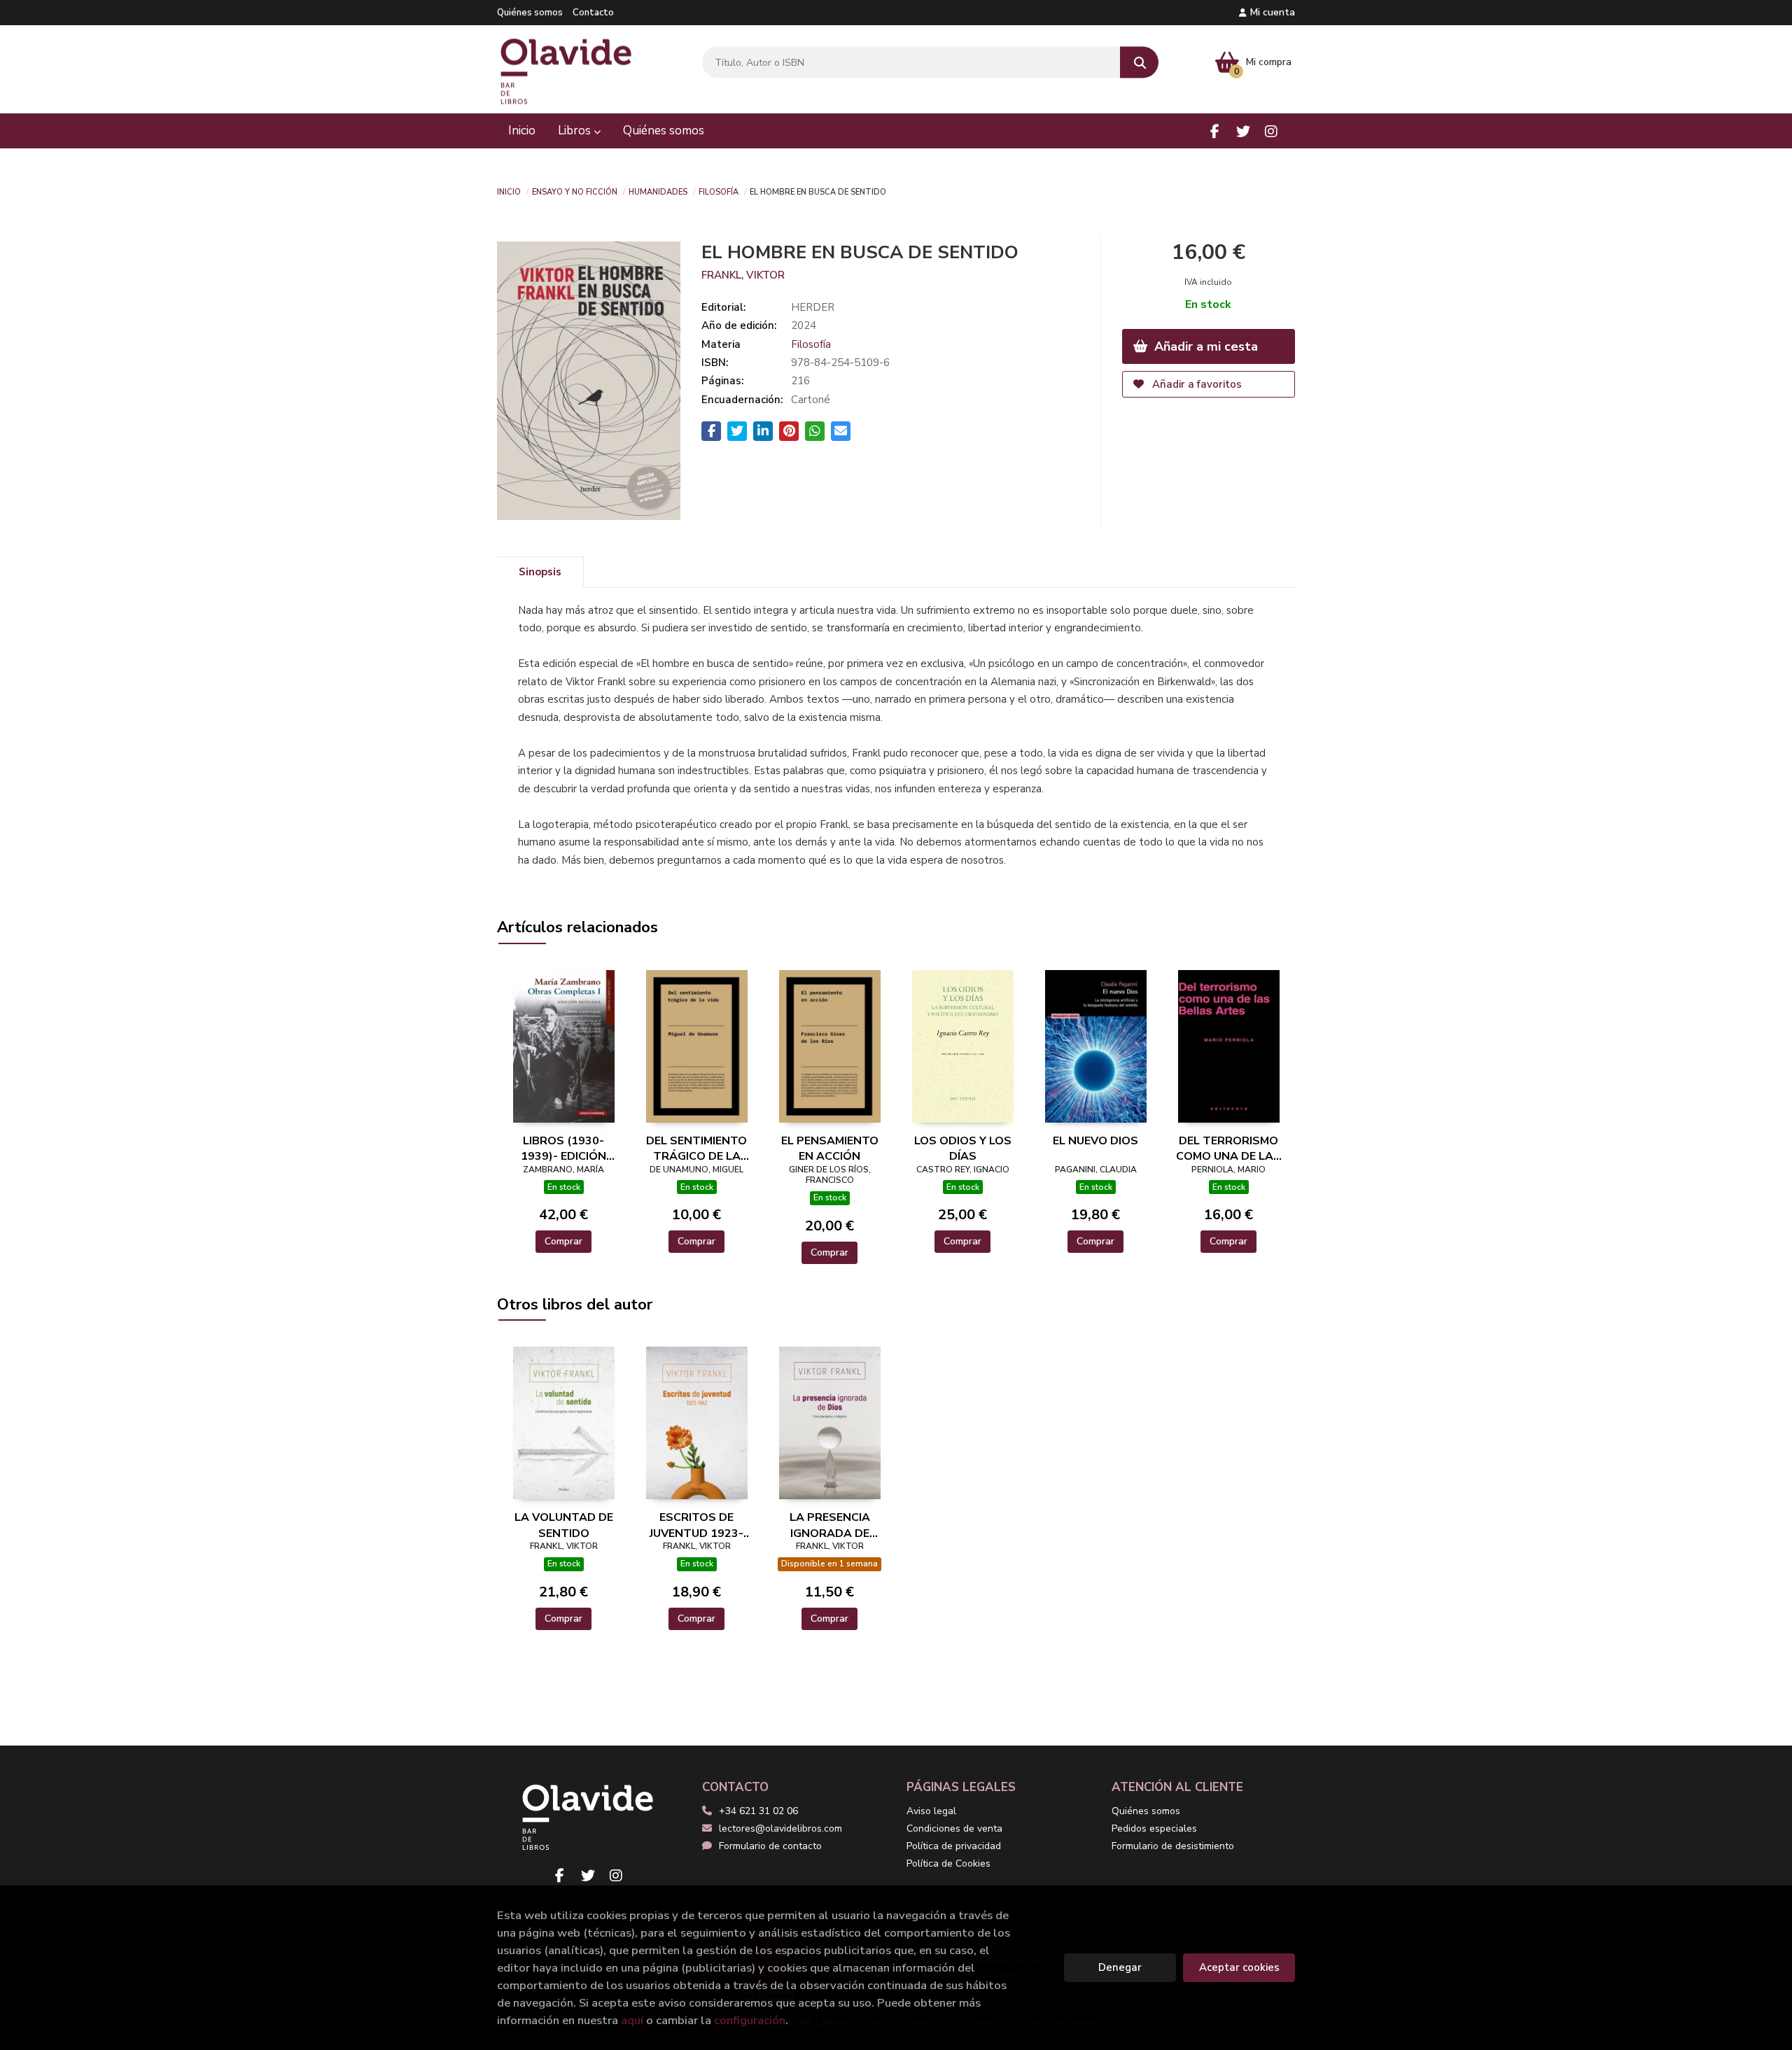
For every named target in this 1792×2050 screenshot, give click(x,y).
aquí (632, 2020)
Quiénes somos (530, 13)
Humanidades (658, 191)
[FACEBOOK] (1215, 131)
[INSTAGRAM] (1271, 131)
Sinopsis (540, 572)
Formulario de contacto (770, 1846)
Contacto (593, 13)
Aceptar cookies (1239, 1967)
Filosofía (719, 191)
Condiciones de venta (954, 1828)
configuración (750, 2020)
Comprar (563, 1241)
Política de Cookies (948, 1863)
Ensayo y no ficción (575, 191)
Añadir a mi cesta (1204, 346)
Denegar (1120, 1967)
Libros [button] (576, 131)
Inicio (509, 191)
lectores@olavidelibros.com (780, 1828)
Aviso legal (931, 1811)
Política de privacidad (954, 1846)
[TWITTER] (1243, 131)
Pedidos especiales (1154, 1828)
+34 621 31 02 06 (758, 1811)
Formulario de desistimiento (1173, 1846)
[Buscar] (1139, 63)
